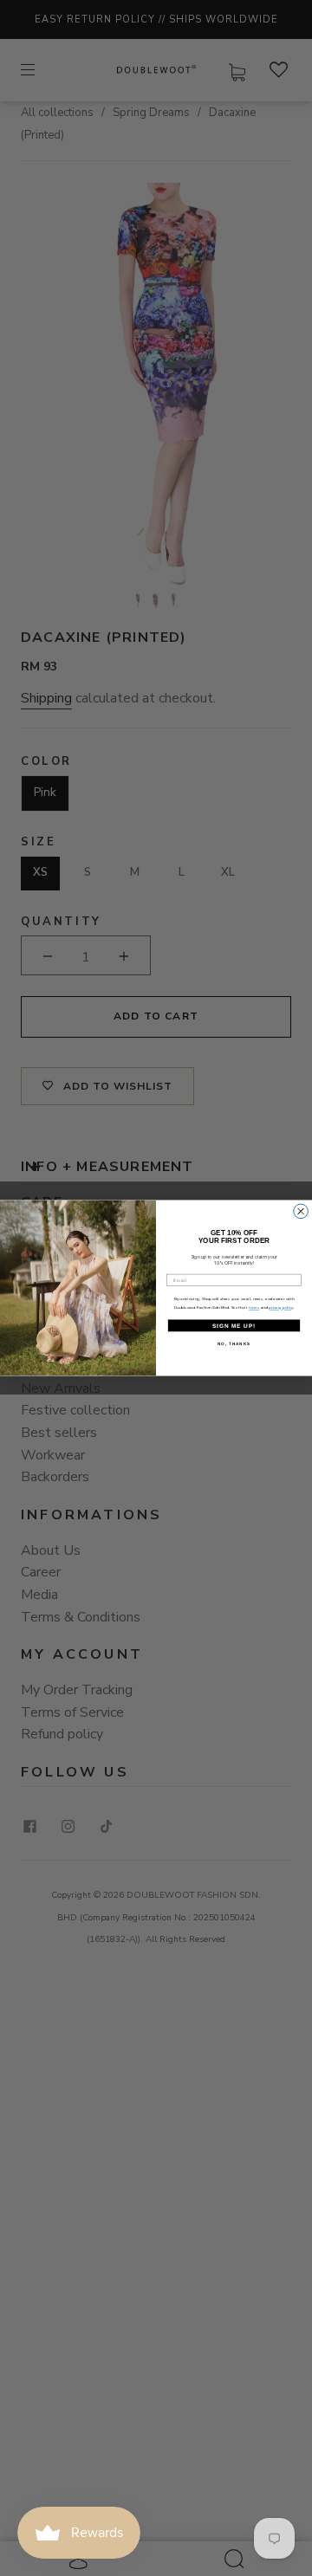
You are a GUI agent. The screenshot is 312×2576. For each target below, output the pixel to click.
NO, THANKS (234, 1343)
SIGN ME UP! (234, 1326)
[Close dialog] (301, 1211)
